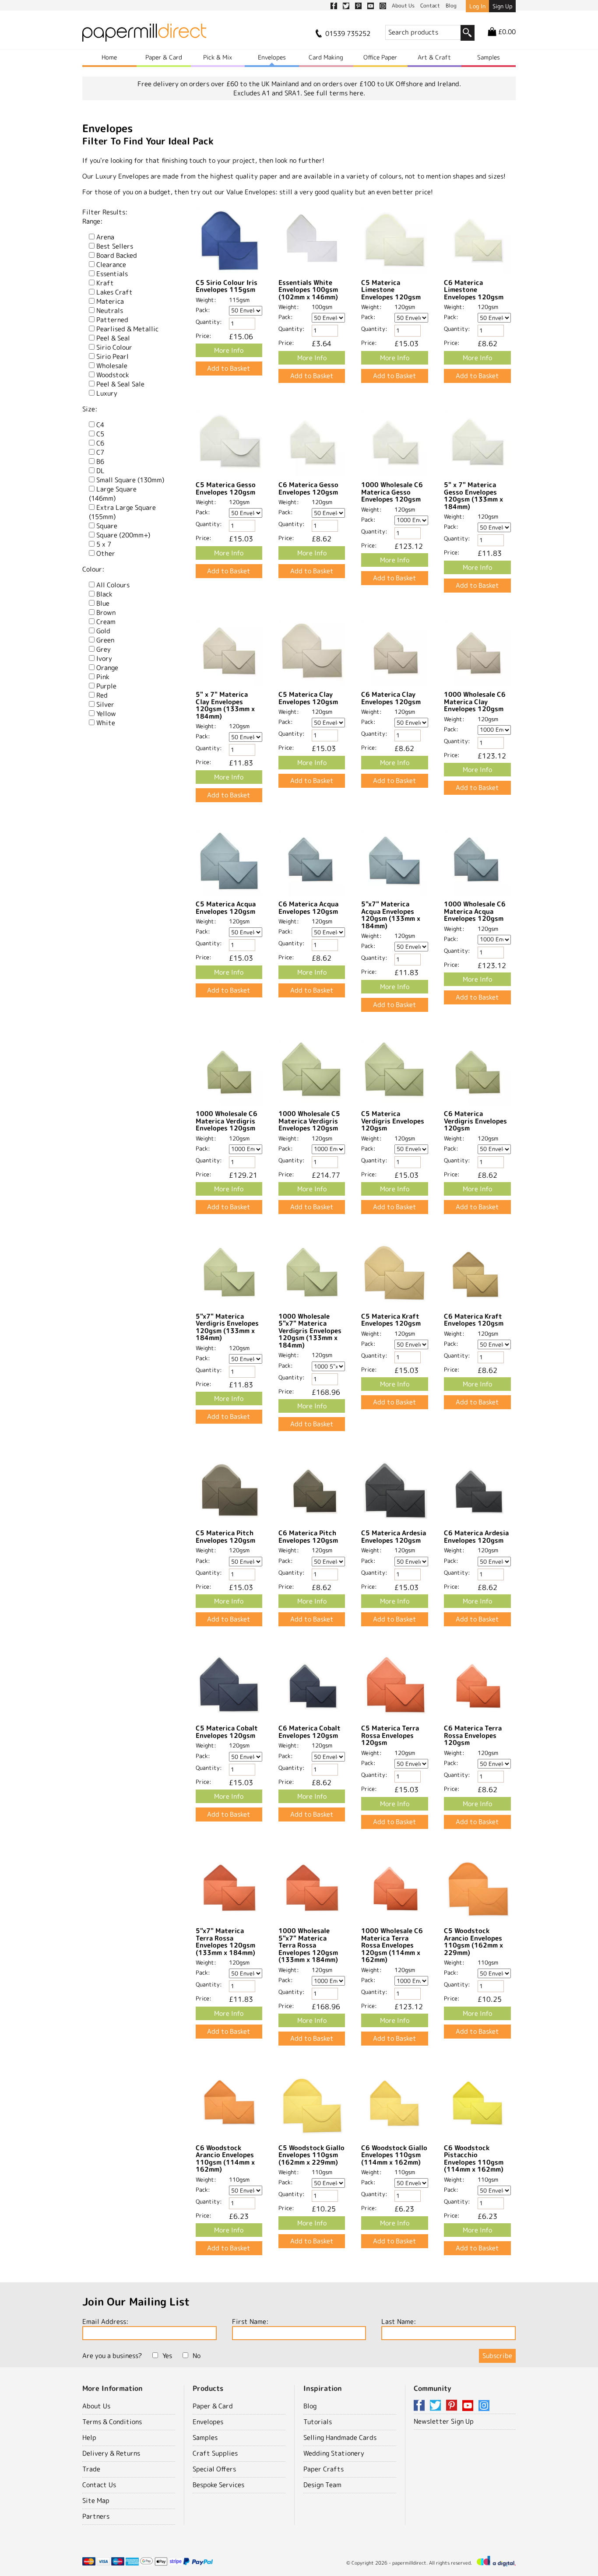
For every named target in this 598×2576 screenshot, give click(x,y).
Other (106, 553)
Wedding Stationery (334, 2453)
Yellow (106, 714)
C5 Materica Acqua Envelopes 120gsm (226, 908)
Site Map (96, 2501)
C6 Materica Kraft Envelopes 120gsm (474, 1320)
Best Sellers (115, 246)
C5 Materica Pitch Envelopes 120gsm (225, 1537)
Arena (105, 237)
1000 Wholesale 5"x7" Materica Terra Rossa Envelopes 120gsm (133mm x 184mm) (308, 1945)
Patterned (112, 320)
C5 (100, 434)
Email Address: (105, 2322)
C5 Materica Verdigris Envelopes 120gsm (393, 1121)
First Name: (250, 2322)
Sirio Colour (114, 347)
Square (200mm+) (123, 535)
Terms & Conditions (112, 2422)
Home (109, 57)
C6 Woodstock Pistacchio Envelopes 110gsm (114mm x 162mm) (474, 2159)
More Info (229, 350)
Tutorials (318, 2422)
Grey (104, 649)
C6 (100, 443)
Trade (91, 2469)
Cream (106, 622)
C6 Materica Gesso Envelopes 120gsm (308, 488)
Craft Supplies (215, 2453)
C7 (100, 452)
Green (105, 640)
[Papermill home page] (144, 35)
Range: (92, 221)
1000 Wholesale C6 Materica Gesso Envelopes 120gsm (392, 492)
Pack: (203, 310)
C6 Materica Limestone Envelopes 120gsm (474, 290)
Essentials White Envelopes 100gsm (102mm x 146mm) (308, 290)
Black (104, 594)
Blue (103, 603)
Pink (103, 677)
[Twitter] (437, 2406)
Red (102, 695)
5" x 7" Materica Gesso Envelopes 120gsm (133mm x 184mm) (473, 496)
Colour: (93, 569)
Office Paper (380, 57)
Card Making (326, 57)
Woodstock (113, 375)
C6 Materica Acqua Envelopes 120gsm (308, 908)
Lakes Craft (114, 292)
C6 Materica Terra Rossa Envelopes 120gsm (473, 1735)
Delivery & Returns (111, 2453)
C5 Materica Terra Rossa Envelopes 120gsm (390, 1735)
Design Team (322, 2485)
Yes (167, 2356)
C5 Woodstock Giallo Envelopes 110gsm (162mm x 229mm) (311, 2155)
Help (89, 2437)
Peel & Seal (113, 338)
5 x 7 (104, 544)
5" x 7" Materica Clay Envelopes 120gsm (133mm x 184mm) (225, 705)
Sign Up (502, 6)
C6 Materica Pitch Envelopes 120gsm (308, 1537)
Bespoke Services (218, 2485)
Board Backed (117, 255)
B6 (100, 462)
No (197, 2356)
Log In (477, 6)
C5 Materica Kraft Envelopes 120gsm (391, 1320)
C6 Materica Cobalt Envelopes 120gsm (310, 1732)
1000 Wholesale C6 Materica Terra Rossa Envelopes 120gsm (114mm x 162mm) (392, 1945)
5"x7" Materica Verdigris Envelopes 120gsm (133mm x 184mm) (227, 1327)
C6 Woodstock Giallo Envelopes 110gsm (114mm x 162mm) (394, 2155)
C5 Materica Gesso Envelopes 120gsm (226, 488)
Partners (96, 2516)
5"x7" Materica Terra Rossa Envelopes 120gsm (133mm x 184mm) (225, 1942)
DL (100, 471)
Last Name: (399, 2322)
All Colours (113, 585)
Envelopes (272, 57)
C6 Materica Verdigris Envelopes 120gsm (475, 1121)
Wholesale (112, 366)
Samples (489, 57)
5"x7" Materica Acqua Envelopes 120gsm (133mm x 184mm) (391, 915)
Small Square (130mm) (130, 480)
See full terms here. (334, 93)
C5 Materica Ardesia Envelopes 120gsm (394, 1537)
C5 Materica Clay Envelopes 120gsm (308, 698)
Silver (105, 704)
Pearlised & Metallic (127, 329)
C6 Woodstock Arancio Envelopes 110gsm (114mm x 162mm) (225, 2159)
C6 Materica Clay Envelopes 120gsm (391, 698)
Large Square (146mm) (113, 494)
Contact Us (99, 2485)
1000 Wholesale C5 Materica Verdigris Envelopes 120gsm (309, 1121)
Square (107, 526)
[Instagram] (484, 2406)
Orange (107, 668)
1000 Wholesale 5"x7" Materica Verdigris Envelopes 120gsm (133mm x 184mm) (310, 1331)
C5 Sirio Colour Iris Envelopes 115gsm (227, 286)
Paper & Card (164, 57)
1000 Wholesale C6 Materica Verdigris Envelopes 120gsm (227, 1121)
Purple (106, 686)
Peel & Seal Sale (120, 384)
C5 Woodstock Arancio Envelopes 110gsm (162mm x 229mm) (473, 1942)
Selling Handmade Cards (340, 2437)
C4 (100, 425)
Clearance (111, 265)
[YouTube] (469, 2406)
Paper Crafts (324, 2469)
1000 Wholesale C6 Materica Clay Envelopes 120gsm (475, 702)
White (106, 723)
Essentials (112, 274)
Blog (310, 2406)
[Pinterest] (453, 2406)
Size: (90, 409)
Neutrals (110, 311)
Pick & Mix (218, 57)
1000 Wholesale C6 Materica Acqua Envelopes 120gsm (475, 911)
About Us (96, 2406)
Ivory (104, 658)
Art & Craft (434, 57)
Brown (106, 612)
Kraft (105, 283)
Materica (110, 301)
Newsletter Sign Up (444, 2421)
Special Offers (214, 2469)
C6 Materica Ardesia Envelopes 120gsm (476, 1537)
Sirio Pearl (113, 356)
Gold (103, 631)
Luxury (107, 393)
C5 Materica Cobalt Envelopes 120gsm (227, 1732)
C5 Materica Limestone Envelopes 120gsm (391, 290)
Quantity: (209, 322)
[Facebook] (421, 2406)
